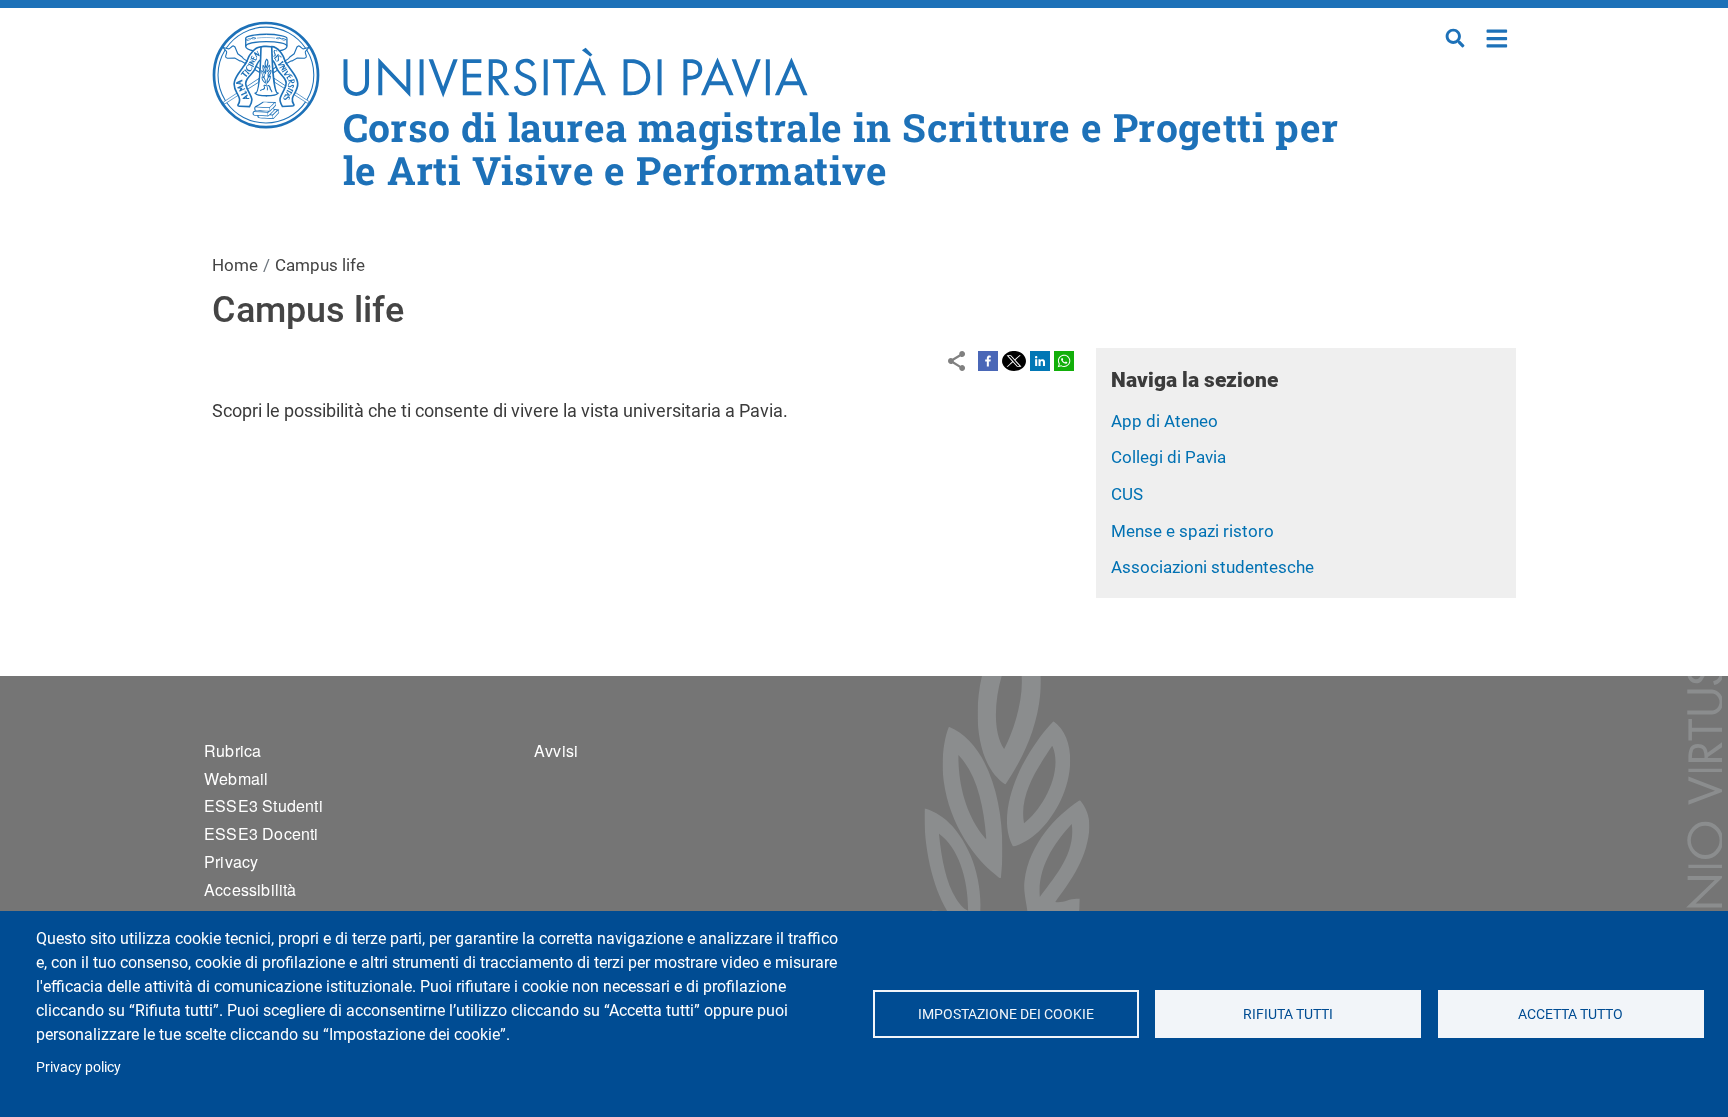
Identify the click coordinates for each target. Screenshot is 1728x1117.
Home (1497, 36)
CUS (1127, 494)
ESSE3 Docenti (261, 833)
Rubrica (232, 750)
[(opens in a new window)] (988, 360)
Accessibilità (250, 889)
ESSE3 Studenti (263, 805)
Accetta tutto (1570, 1014)
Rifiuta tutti (1288, 1014)
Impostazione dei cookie (1005, 1014)
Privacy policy (78, 1067)
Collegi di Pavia (1168, 457)
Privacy (231, 861)
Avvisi (556, 750)
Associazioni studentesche (1212, 567)
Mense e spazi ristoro (1192, 531)
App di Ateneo (1164, 421)
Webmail (236, 778)
